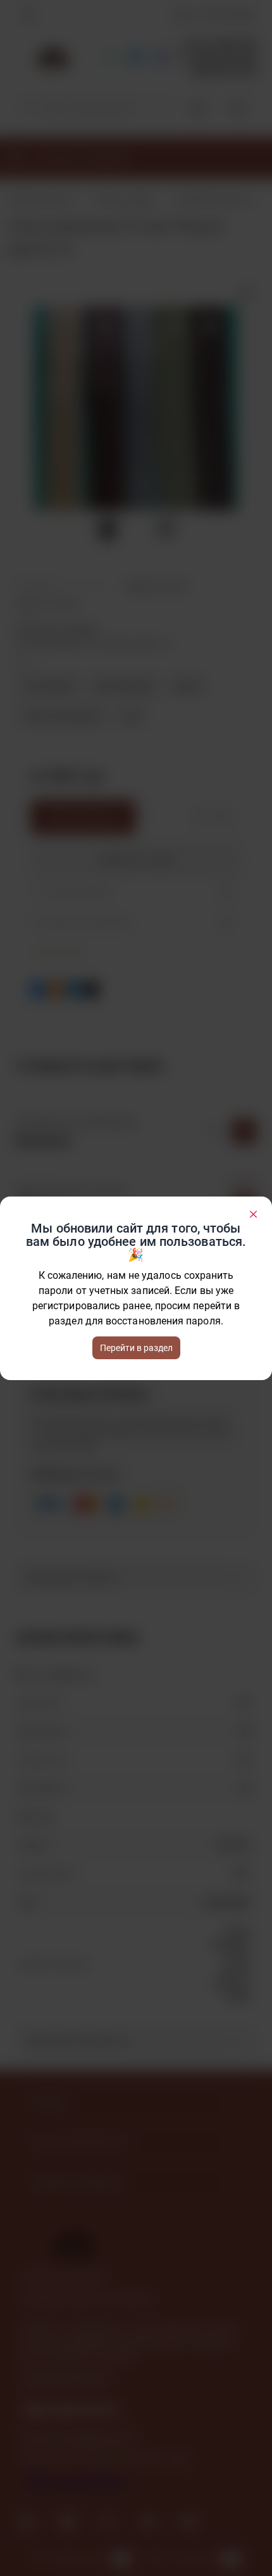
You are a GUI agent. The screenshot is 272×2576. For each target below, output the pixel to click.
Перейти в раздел (136, 1348)
